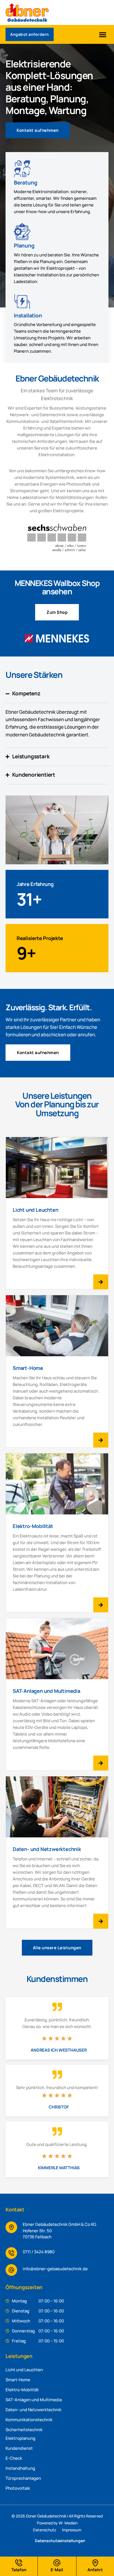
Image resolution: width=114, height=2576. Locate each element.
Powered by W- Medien (57, 2523)
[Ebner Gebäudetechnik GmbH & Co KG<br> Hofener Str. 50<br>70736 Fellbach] (11, 2227)
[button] (103, 34)
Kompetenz (26, 693)
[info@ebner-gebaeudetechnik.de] (11, 2270)
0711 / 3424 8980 (39, 2252)
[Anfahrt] (95, 2563)
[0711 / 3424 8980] (11, 2253)
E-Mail (57, 2570)
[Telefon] (19, 2563)
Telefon (19, 2570)
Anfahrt (95, 2570)
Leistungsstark (31, 756)
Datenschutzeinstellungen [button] (60, 2541)
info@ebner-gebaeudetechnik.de (55, 2269)
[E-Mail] (57, 2563)
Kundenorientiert (34, 775)
